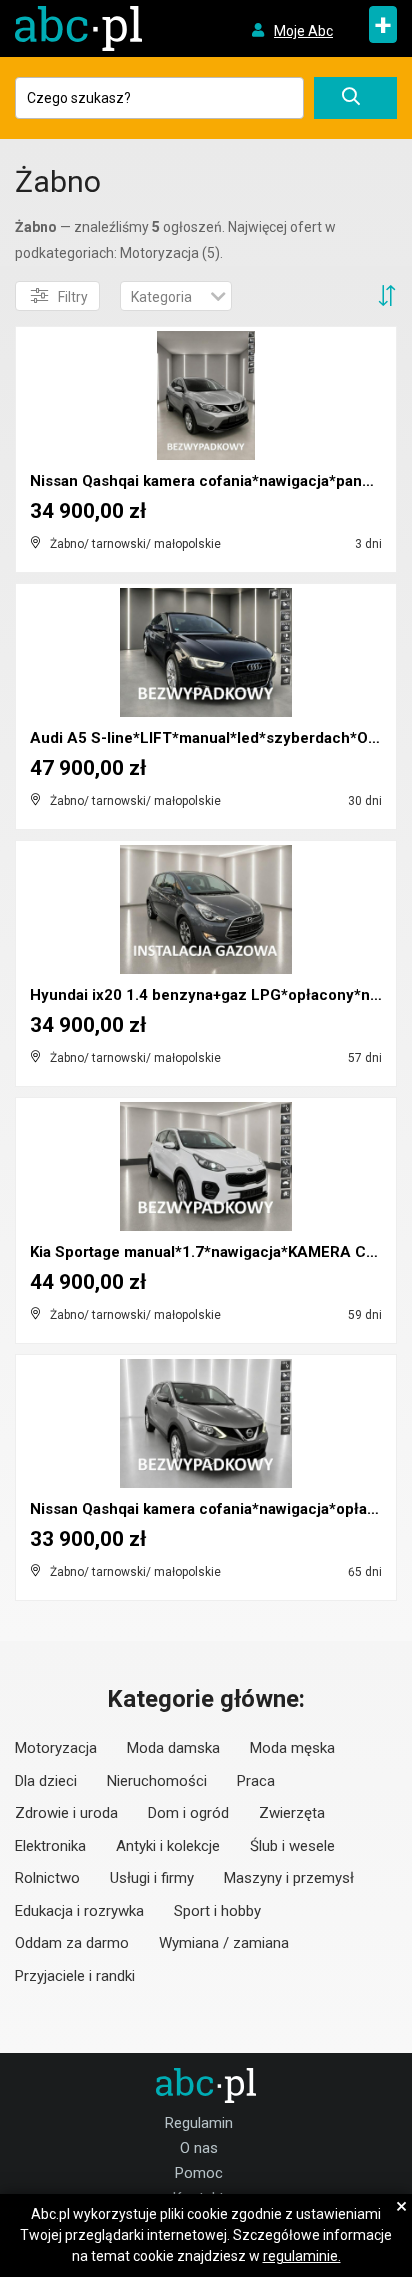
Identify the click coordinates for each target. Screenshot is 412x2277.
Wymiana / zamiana (224, 1943)
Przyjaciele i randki (75, 1976)
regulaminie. (302, 2256)
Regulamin (199, 2123)
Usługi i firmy (152, 1878)
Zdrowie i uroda (66, 1813)
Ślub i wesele (292, 1846)
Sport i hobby (217, 1911)
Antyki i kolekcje (168, 1846)
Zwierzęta (292, 1813)
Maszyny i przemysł (289, 1878)
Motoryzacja (56, 1748)
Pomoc (199, 2173)
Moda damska (173, 1748)
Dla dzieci (46, 1781)
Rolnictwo (47, 1878)
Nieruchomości (157, 1781)
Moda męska (292, 1748)
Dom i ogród (188, 1813)
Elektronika (50, 1846)
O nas (199, 2148)
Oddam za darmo (72, 1943)
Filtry (73, 297)
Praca (256, 1781)
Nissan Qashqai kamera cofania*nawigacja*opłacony (216, 1509)
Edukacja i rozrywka (79, 1911)
